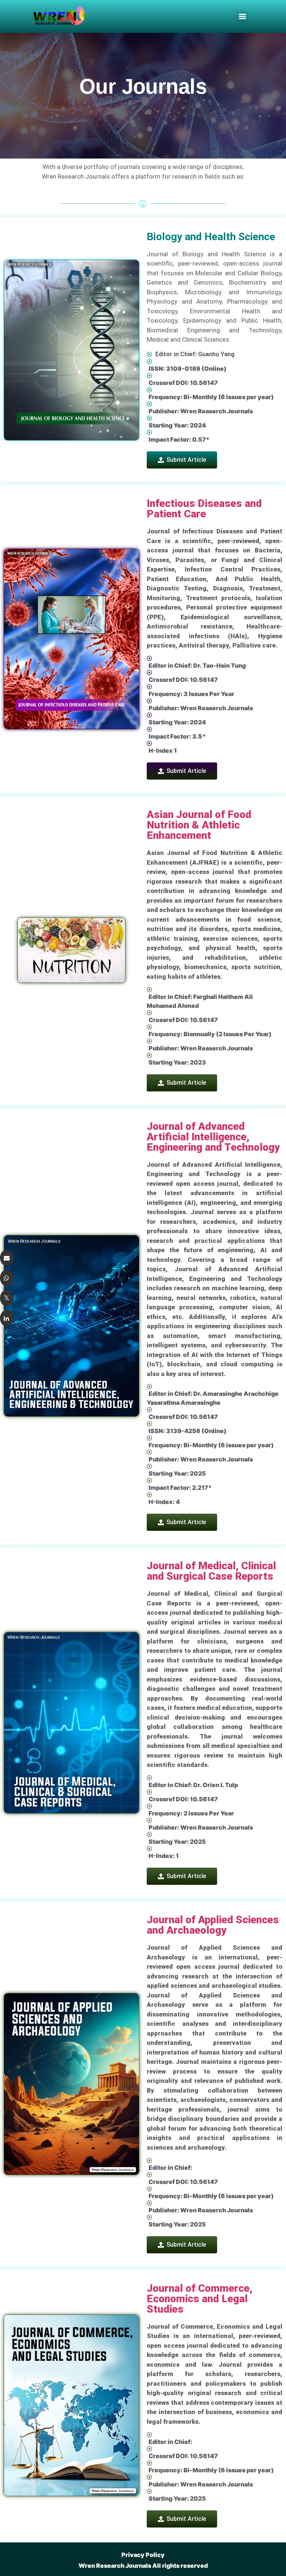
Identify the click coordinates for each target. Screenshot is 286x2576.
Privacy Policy (143, 2555)
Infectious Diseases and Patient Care (204, 509)
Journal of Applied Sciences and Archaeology (213, 1925)
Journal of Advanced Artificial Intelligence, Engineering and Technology (213, 1137)
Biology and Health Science (211, 237)
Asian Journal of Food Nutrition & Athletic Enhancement (199, 825)
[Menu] (242, 16)
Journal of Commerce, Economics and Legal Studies (200, 2299)
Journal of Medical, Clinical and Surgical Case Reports (211, 1571)
